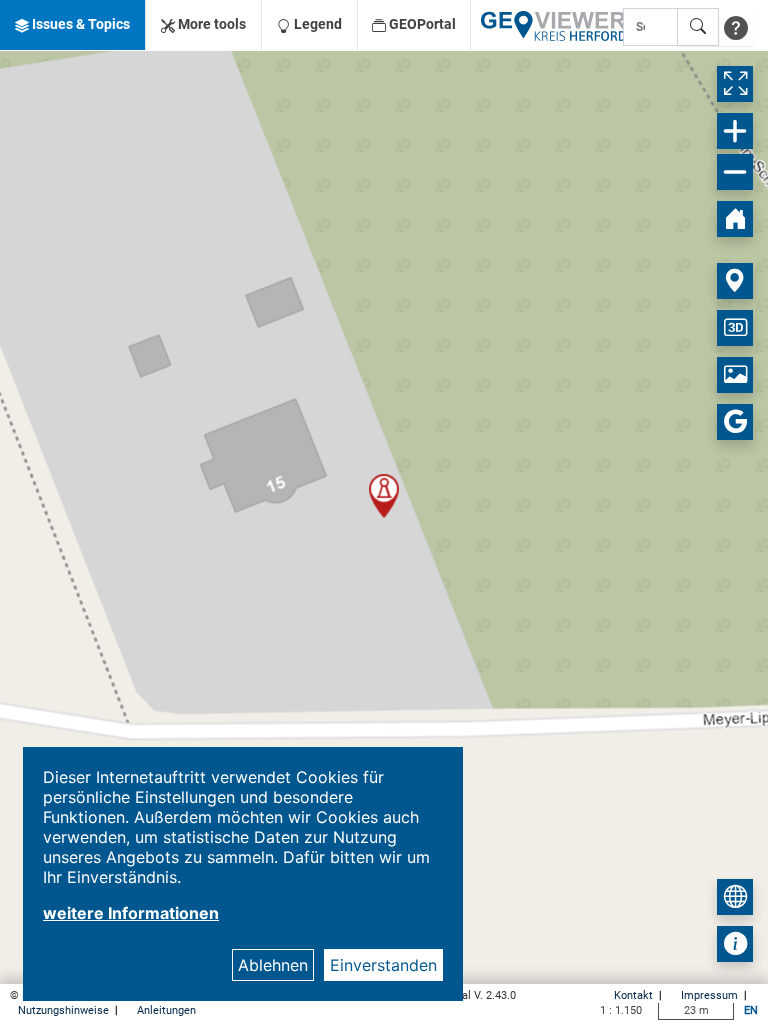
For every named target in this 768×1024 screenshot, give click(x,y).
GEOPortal (421, 24)
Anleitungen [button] (166, 1010)
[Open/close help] (736, 27)
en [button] (751, 1010)
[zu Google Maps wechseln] (735, 422)
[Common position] (735, 281)
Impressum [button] (711, 995)
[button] (72, 25)
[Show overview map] (735, 897)
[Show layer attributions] (735, 944)
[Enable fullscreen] (735, 84)
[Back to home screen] (735, 219)
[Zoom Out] (735, 172)
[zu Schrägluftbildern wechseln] (735, 375)
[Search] (698, 27)
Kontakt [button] (635, 995)
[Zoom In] (735, 131)
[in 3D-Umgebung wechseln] (735, 328)
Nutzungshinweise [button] (65, 1010)
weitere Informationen (131, 913)
